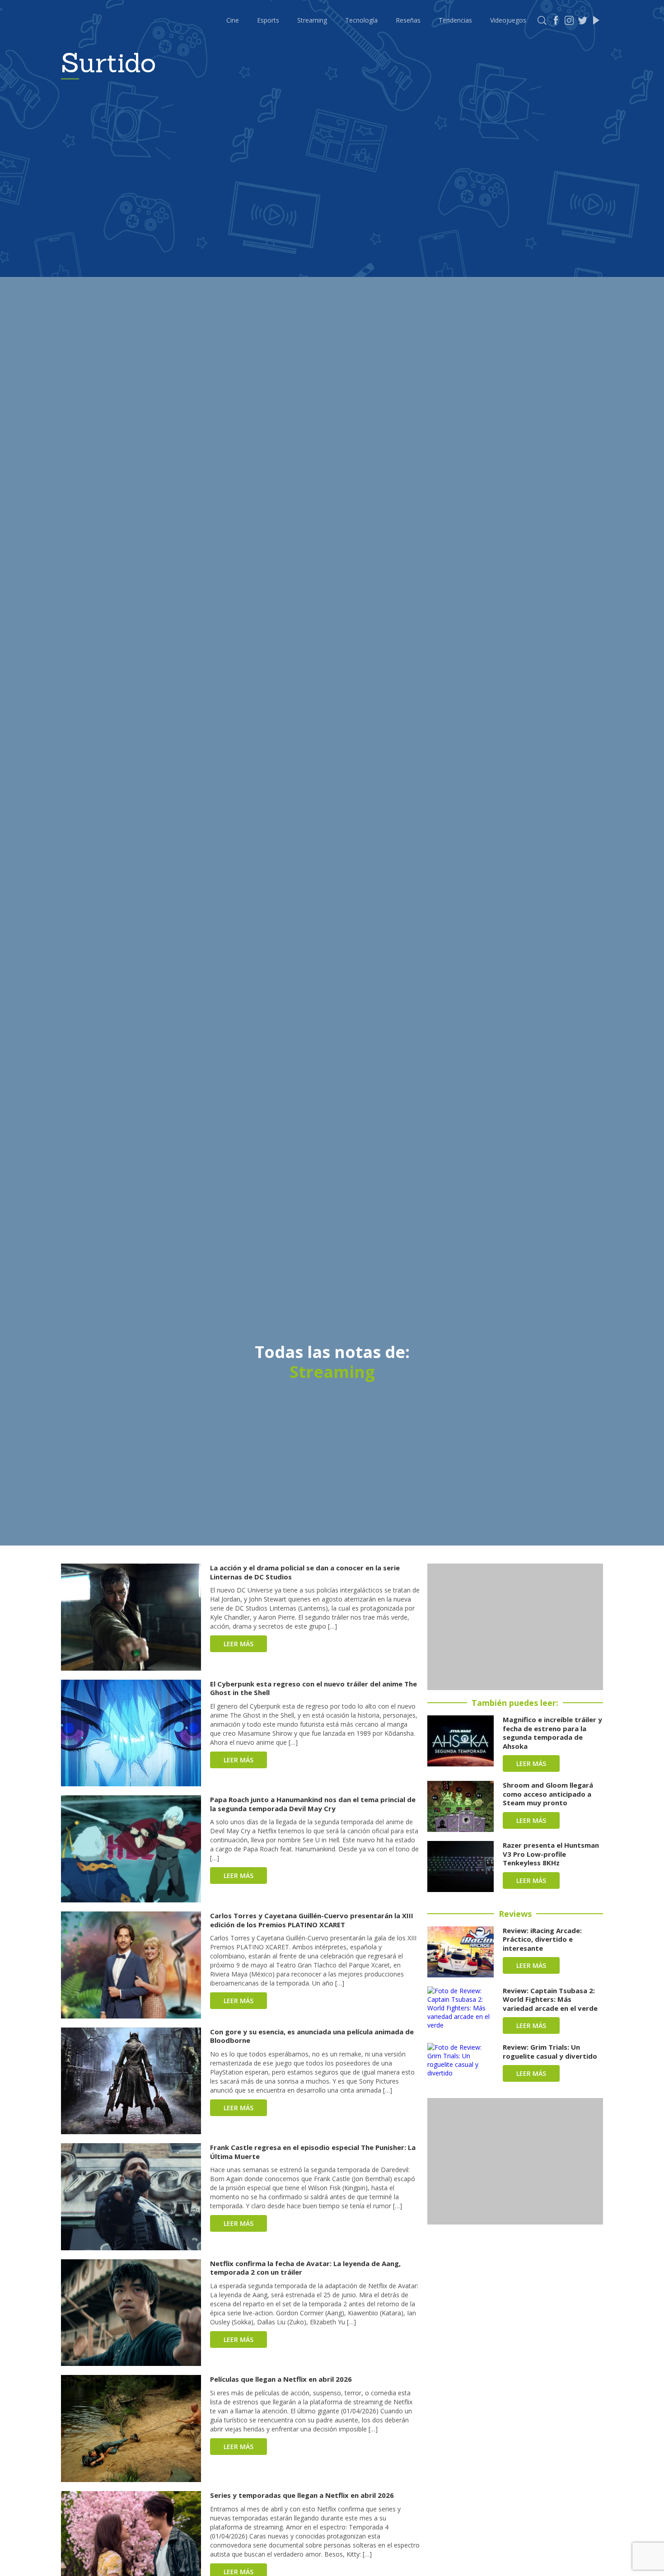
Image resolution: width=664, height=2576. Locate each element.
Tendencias (455, 20)
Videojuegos (508, 20)
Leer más (238, 1644)
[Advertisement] (515, 1627)
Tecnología (361, 20)
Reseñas (408, 20)
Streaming (312, 20)
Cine (233, 20)
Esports (268, 20)
